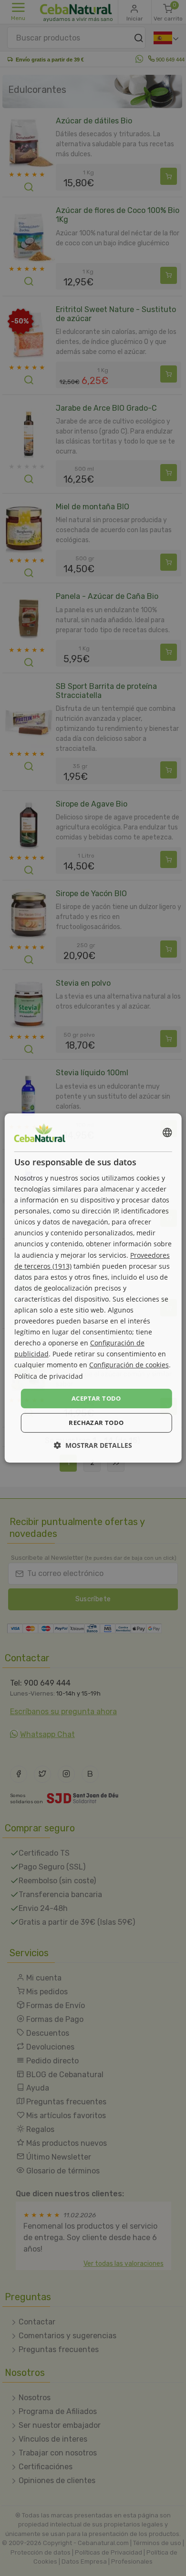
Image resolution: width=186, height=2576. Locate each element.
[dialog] (93, 1288)
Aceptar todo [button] (96, 1398)
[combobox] (167, 1132)
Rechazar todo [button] (96, 1423)
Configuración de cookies (129, 1365)
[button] (93, 1445)
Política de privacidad (49, 1376)
